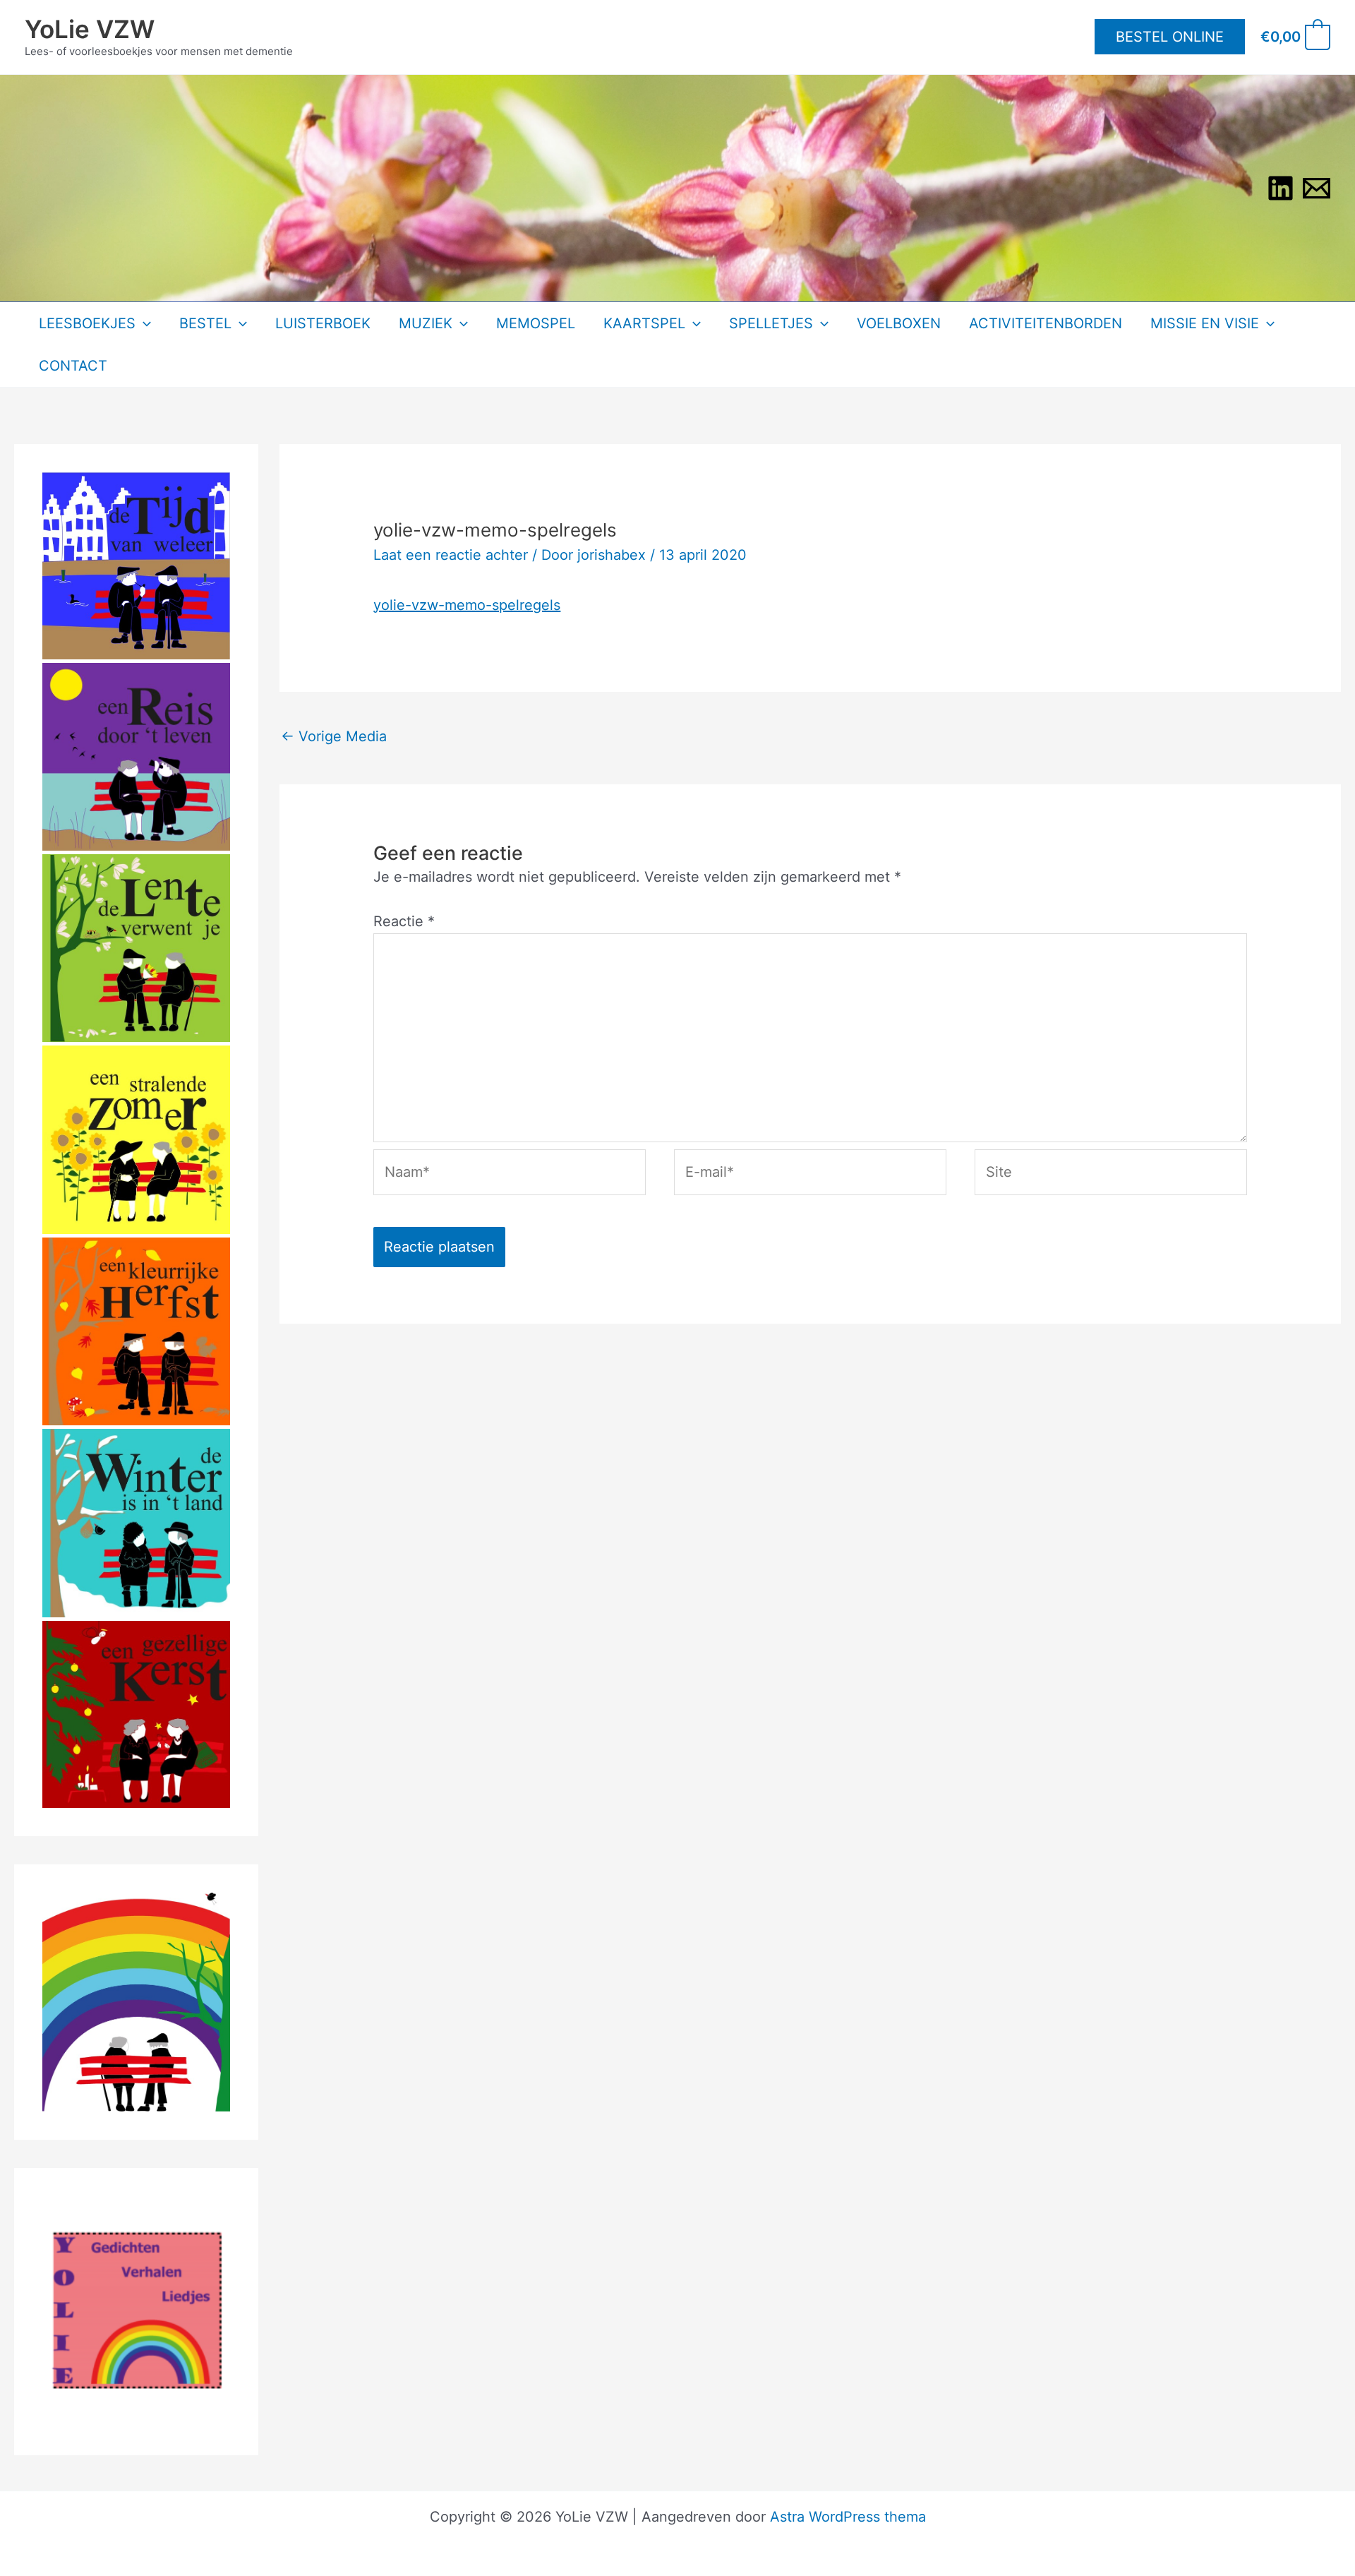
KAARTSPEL (644, 323)
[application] (143, 323)
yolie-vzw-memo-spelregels (467, 605)
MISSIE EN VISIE (1205, 323)
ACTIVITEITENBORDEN (1046, 323)
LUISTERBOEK (323, 323)
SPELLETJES (771, 323)
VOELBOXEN (899, 323)
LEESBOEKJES (87, 323)
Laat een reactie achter (451, 555)
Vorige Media (334, 736)
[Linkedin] (1281, 188)
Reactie (404, 921)
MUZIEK (426, 323)
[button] (1170, 37)
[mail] (1317, 188)
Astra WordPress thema (848, 2517)
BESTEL (205, 323)
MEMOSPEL (536, 323)
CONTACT (73, 366)
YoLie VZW (90, 29)
